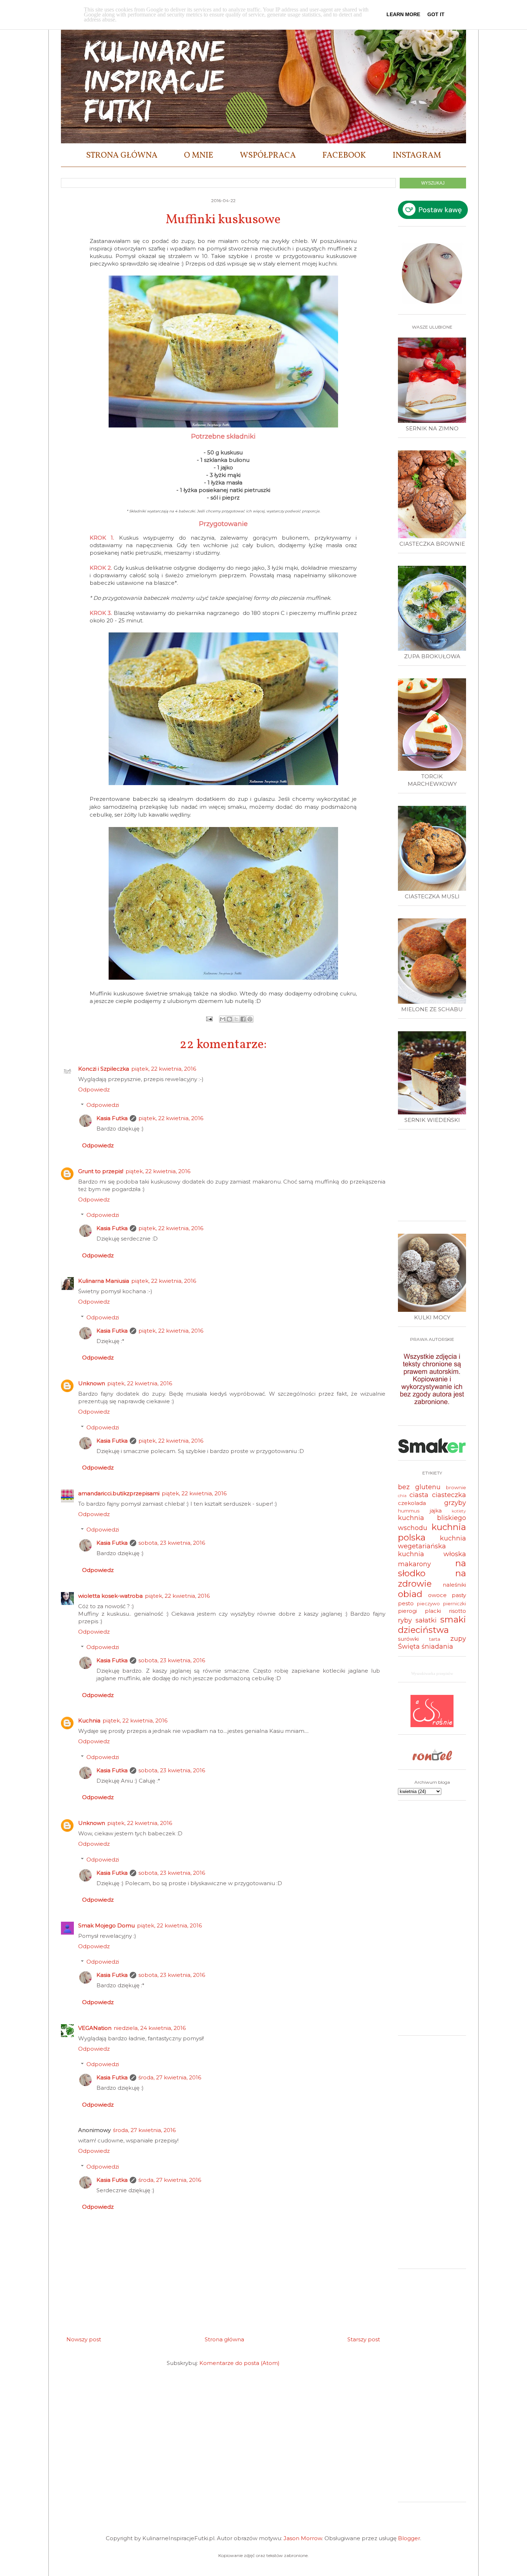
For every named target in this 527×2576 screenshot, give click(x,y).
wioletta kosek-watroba (110, 1596)
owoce (437, 1595)
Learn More (403, 14)
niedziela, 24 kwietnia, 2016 (150, 2028)
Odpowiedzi (103, 1105)
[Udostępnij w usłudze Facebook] (243, 1019)
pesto (406, 1603)
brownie (456, 1487)
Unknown (92, 1383)
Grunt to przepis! (101, 1171)
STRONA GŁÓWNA (122, 156)
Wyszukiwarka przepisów (432, 1673)
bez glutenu (419, 1487)
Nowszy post (84, 2339)
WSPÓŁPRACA (268, 156)
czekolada (412, 1503)
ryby (405, 1620)
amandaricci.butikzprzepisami (119, 1493)
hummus (409, 1511)
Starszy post (364, 2339)
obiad (410, 1594)
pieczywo (428, 1604)
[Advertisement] (434, 1178)
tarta (435, 1639)
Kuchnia (89, 1720)
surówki (408, 1639)
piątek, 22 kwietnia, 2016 (164, 1069)
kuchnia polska (432, 1532)
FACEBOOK (344, 156)
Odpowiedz (94, 1089)
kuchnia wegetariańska (432, 1542)
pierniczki (455, 1604)
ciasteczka (449, 1495)
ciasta (419, 1495)
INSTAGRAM (417, 156)
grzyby (455, 1503)
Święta (409, 1647)
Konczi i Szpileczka (104, 1069)
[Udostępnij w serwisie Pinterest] (250, 1019)
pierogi (407, 1611)
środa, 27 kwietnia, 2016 (170, 2077)
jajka (436, 1511)
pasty (459, 1595)
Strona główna (224, 2339)
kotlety (459, 1511)
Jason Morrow (303, 2538)
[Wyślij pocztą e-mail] (223, 1019)
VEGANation (95, 2028)
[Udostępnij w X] (236, 1019)
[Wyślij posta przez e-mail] (209, 1019)
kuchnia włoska (432, 1554)
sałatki (426, 1620)
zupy (458, 1639)
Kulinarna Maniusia (104, 1281)
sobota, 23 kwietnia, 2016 (172, 1543)
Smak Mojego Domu (106, 1925)
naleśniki (454, 1585)
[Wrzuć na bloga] (229, 1019)
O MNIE (199, 156)
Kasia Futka (112, 1118)
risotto (457, 1611)
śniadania (437, 1647)
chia (402, 1495)
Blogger (409, 2538)
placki (433, 1611)
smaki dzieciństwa (432, 1625)
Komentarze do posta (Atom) (239, 2363)
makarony (414, 1564)
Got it (436, 14)
